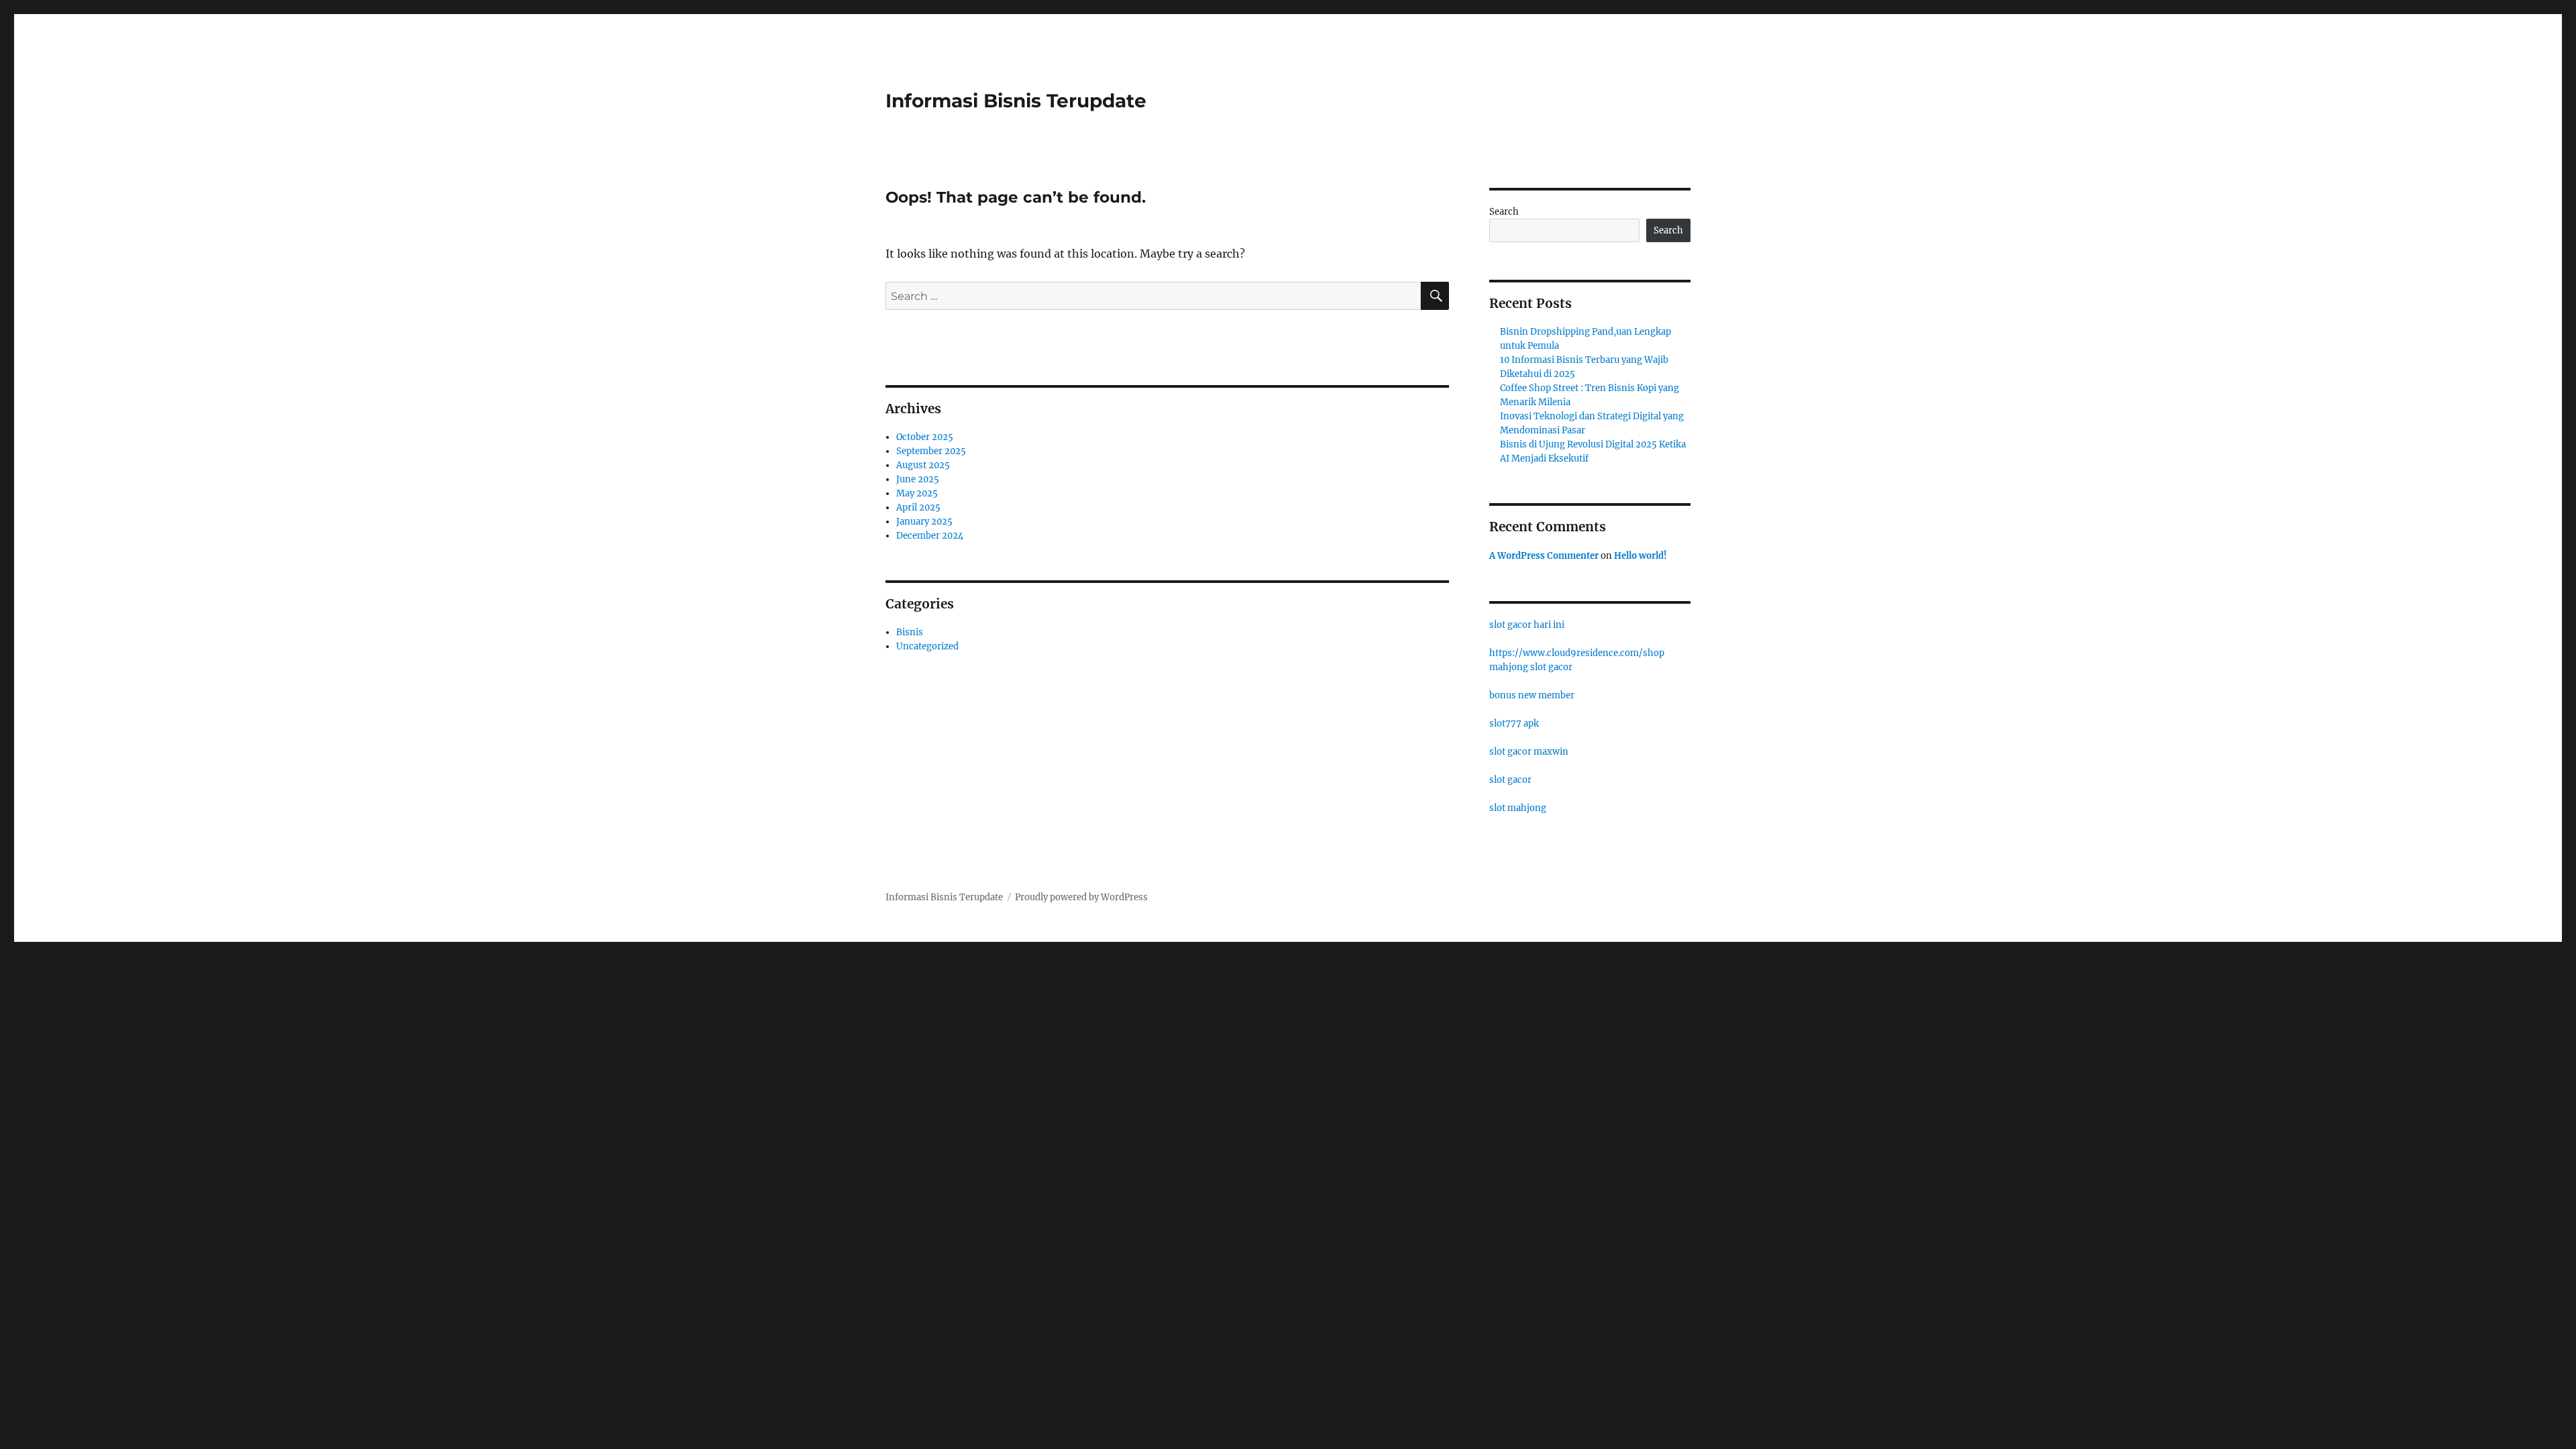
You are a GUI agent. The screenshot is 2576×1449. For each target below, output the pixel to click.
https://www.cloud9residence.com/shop (1577, 653)
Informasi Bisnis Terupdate (1016, 101)
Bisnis (910, 632)
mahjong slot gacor (1531, 667)
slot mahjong (1518, 808)
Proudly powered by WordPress (1081, 897)
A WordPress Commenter (1544, 556)
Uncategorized (927, 646)
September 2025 (931, 451)
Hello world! (1641, 556)
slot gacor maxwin (1529, 752)
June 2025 (918, 479)
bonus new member (1532, 695)
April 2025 (918, 507)
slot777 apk (1514, 723)
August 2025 (923, 465)
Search (1504, 212)
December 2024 (930, 536)
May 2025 (917, 493)
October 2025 (925, 437)
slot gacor (1510, 780)
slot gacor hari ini (1527, 625)
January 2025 (924, 522)
